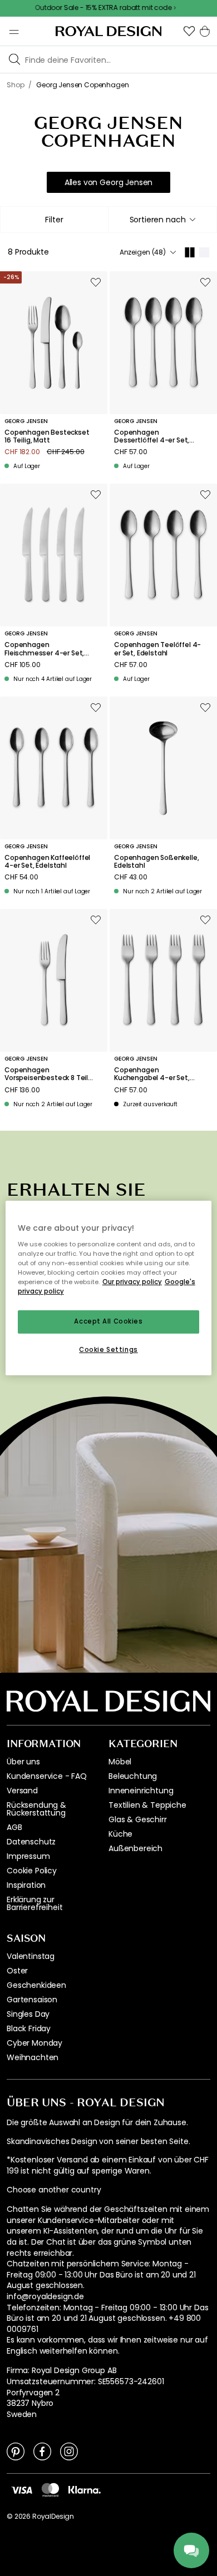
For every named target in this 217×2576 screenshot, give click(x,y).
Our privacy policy (132, 1282)
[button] (189, 31)
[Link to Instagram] (69, 2451)
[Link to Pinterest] (16, 2451)
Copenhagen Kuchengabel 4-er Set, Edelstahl (152, 1074)
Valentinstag (31, 1956)
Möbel (120, 1762)
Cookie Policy (32, 1871)
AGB (14, 1827)
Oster (17, 1971)
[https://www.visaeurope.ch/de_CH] (22, 2489)
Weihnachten (33, 2057)
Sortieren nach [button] (158, 220)
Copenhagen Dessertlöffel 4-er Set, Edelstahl (152, 437)
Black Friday (29, 2028)
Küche (120, 1834)
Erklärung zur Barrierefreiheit (34, 1903)
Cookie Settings (108, 1350)
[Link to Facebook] (42, 2451)
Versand (22, 1791)
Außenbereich (135, 1848)
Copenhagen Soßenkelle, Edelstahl (156, 862)
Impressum (28, 1856)
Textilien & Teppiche (147, 1805)
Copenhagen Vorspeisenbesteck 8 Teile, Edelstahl (49, 1074)
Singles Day (28, 2014)
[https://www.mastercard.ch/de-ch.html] (50, 2490)
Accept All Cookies (108, 1321)
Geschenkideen (36, 1985)
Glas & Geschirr (138, 1819)
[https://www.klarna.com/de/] (85, 2489)
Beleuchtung (133, 1776)
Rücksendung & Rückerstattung (36, 1809)
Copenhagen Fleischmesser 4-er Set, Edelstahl (44, 649)
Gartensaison (32, 2000)
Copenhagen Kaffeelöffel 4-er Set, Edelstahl (47, 862)
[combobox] (162, 220)
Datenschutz (31, 1842)
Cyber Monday (34, 2043)
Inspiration (26, 1885)
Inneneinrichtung (141, 1791)
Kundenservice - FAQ (47, 1776)
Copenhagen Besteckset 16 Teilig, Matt (47, 437)
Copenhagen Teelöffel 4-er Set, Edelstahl (157, 649)
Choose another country (54, 2190)
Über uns (23, 1762)
